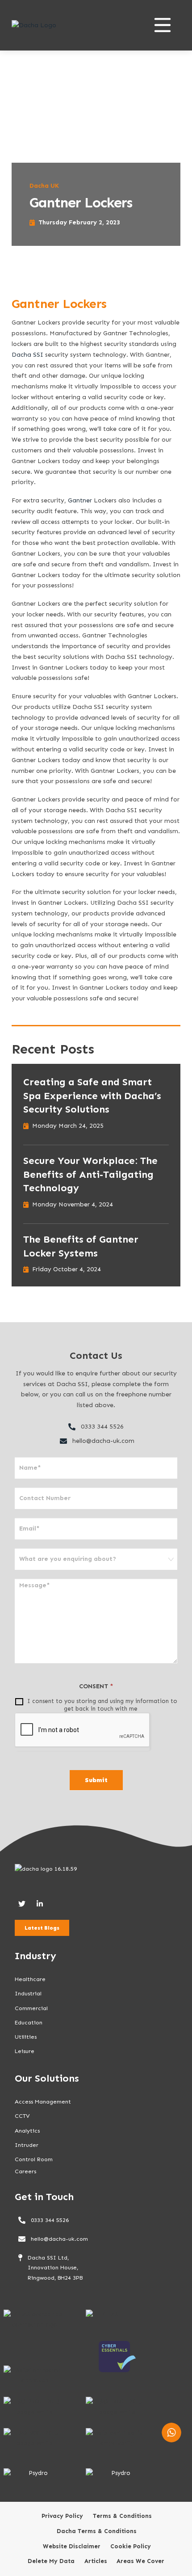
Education (29, 2022)
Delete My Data (51, 2561)
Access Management (43, 2102)
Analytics (27, 2131)
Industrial (28, 1993)
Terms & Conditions (122, 2516)
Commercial (31, 2008)
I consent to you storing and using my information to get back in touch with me (101, 1705)
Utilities (26, 2037)
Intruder (27, 2145)
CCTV (22, 2116)
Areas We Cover (140, 2561)
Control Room (34, 2159)
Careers (25, 2171)
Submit (96, 1780)
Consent (96, 1686)
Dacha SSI (27, 355)
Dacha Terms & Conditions (97, 2531)
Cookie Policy (131, 2546)
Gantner (80, 500)
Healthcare (30, 1979)
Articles (96, 2561)
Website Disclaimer (72, 2546)
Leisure (25, 2051)
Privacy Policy (62, 2516)
